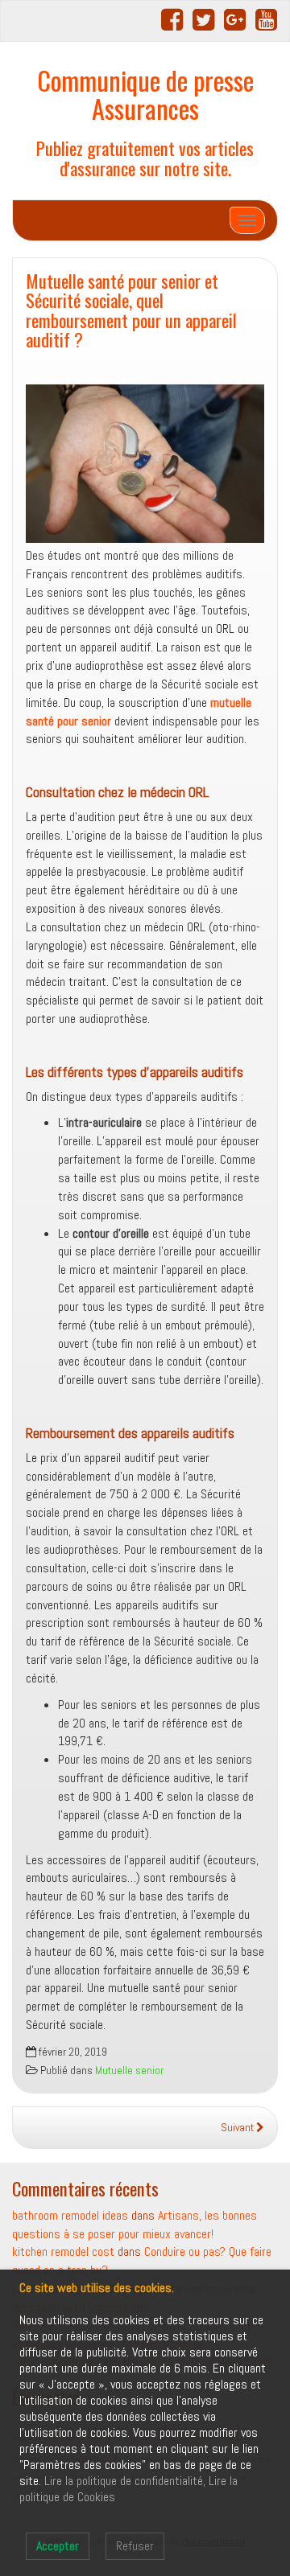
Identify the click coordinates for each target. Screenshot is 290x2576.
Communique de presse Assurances (145, 94)
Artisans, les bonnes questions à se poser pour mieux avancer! (135, 2225)
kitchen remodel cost (63, 2251)
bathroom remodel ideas (70, 2215)
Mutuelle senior (129, 2071)
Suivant (238, 2128)
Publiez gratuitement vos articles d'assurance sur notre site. (145, 158)
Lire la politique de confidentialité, (125, 2481)
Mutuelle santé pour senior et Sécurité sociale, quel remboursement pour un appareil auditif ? (131, 310)
